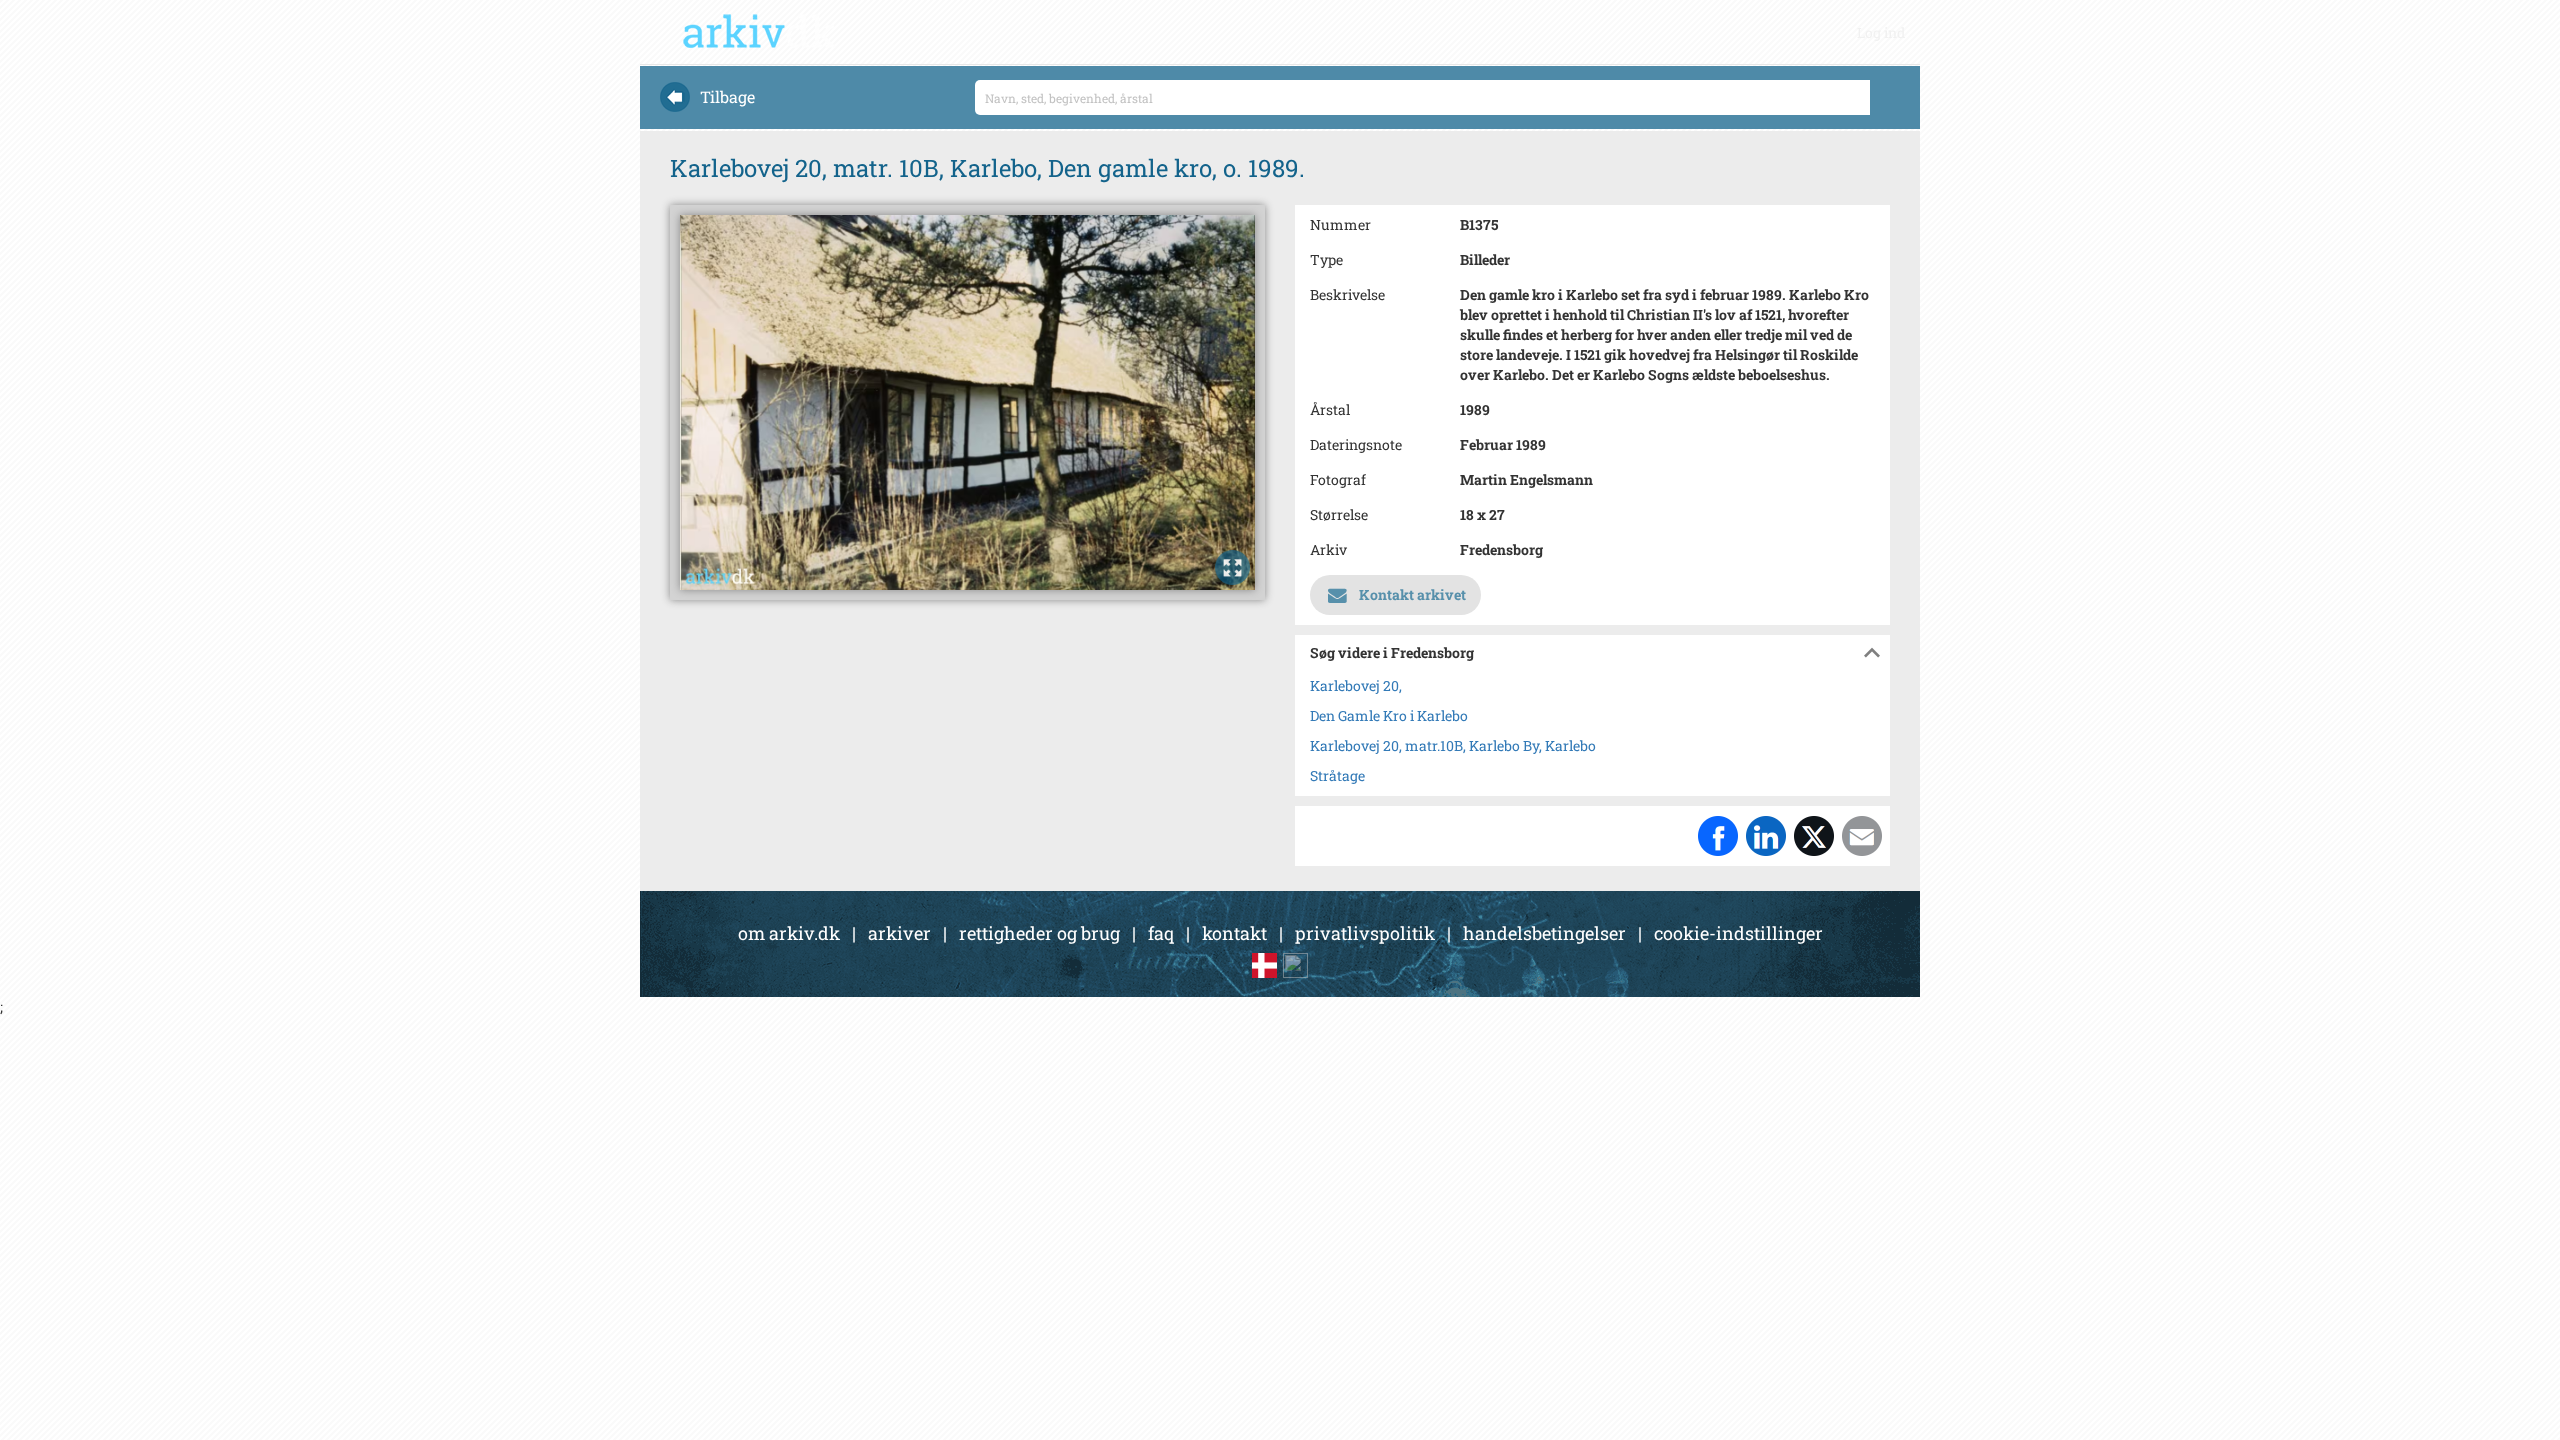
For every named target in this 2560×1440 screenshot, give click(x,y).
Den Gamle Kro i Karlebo (1389, 715)
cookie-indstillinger (1738, 933)
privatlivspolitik (1365, 933)
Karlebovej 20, (1356, 685)
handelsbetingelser (1544, 933)
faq (1161, 933)
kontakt (1234, 933)
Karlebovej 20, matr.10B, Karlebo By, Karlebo (1453, 745)
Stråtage (1337, 775)
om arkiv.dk (789, 933)
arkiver (899, 933)
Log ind (1881, 32)
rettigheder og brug (1039, 933)
